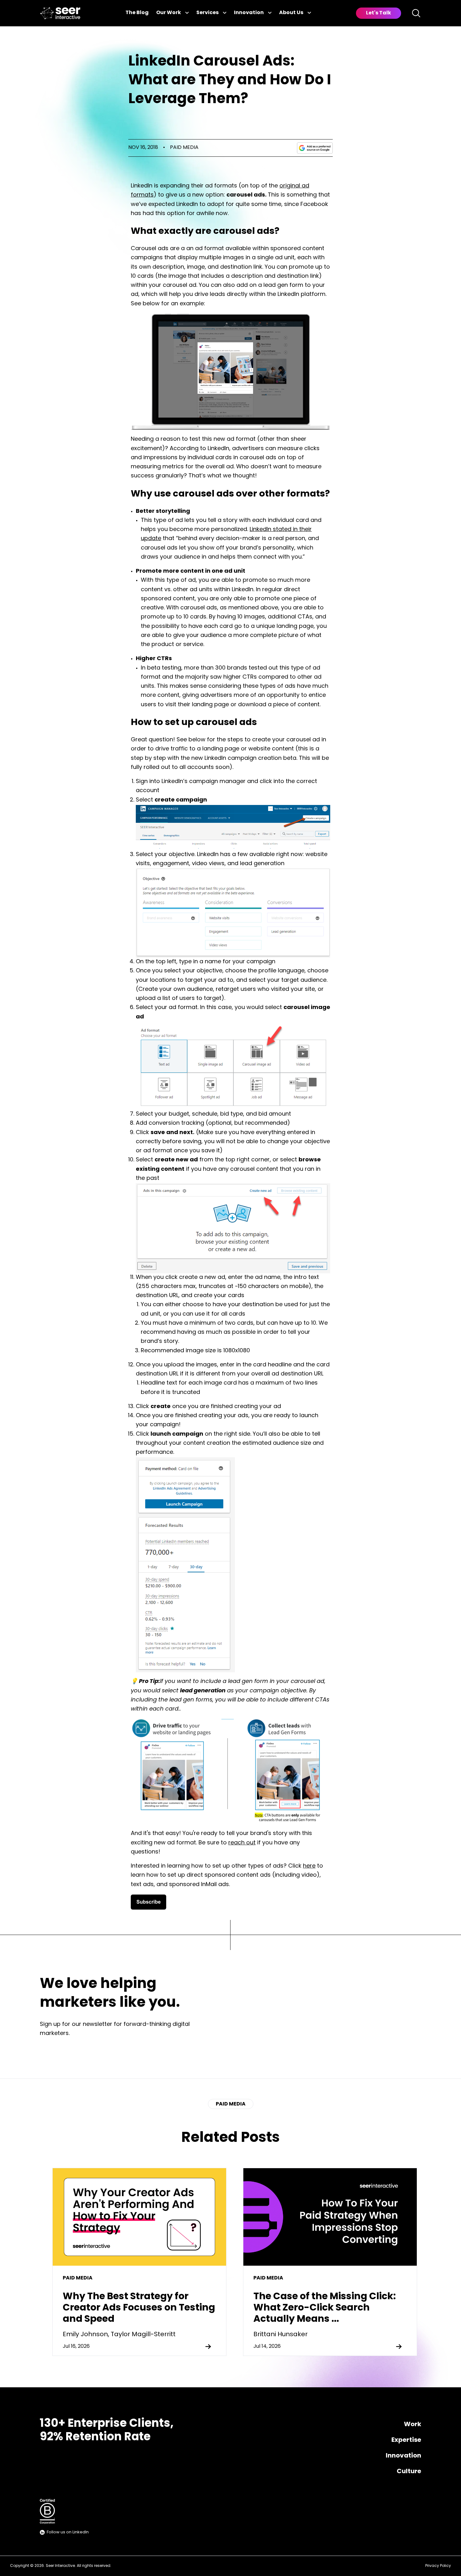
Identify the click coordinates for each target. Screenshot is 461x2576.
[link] (60, 13)
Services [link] (207, 13)
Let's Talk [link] (379, 13)
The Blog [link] (137, 13)
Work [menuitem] (413, 2425)
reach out (242, 1843)
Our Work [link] (169, 13)
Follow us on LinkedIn (68, 2532)
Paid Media (184, 148)
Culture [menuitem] (409, 2472)
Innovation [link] (249, 13)
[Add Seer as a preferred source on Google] (315, 148)
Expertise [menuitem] (406, 2440)
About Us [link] (291, 13)
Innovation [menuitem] (403, 2456)
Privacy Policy (438, 2566)
